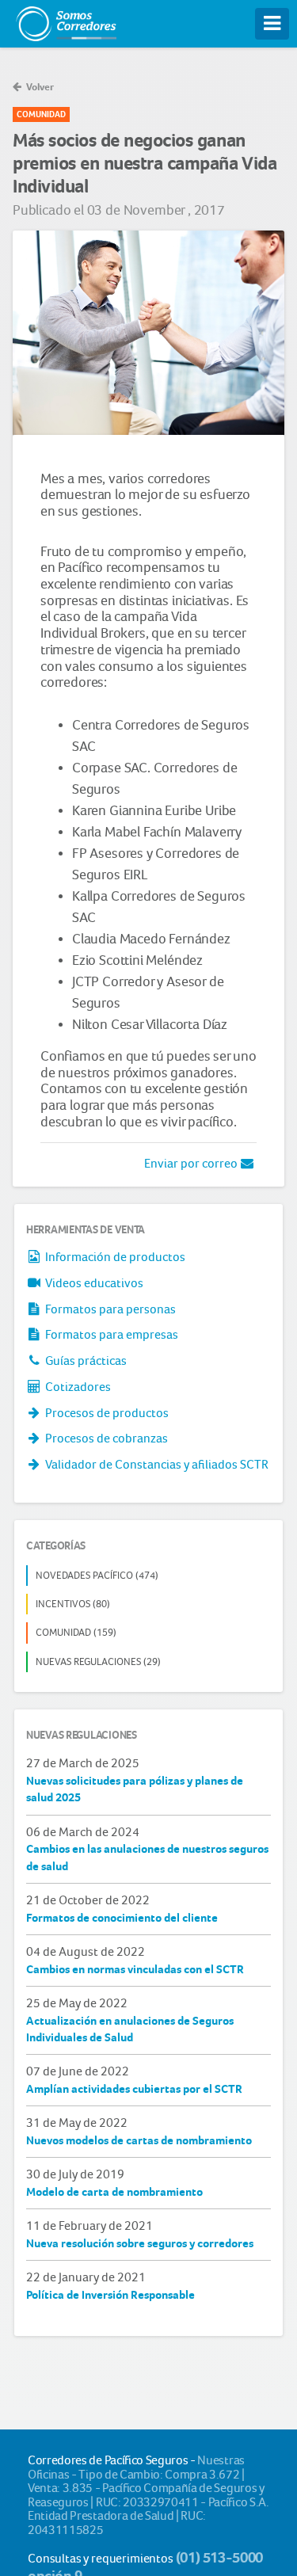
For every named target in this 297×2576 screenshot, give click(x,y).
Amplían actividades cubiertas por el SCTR (134, 2089)
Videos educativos (93, 1283)
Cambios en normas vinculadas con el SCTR (135, 1969)
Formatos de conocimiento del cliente (122, 1918)
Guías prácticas (85, 1360)
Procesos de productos (106, 1413)
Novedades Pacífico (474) (97, 1575)
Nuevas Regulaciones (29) (98, 1661)
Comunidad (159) (76, 1632)
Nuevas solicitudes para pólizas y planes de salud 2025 (135, 1789)
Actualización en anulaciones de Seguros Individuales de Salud (130, 2029)
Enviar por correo (192, 1163)
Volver (39, 87)
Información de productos (114, 1257)
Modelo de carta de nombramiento (114, 2192)
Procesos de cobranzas (105, 1438)
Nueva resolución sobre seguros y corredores (140, 2243)
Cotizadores (77, 1387)
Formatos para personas (109, 1309)
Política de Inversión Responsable (110, 2295)
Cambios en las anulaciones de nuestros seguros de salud (147, 1857)
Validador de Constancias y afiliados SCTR (156, 1464)
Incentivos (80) (73, 1604)
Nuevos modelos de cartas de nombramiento (139, 2140)
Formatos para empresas (110, 1334)
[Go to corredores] (65, 20)
